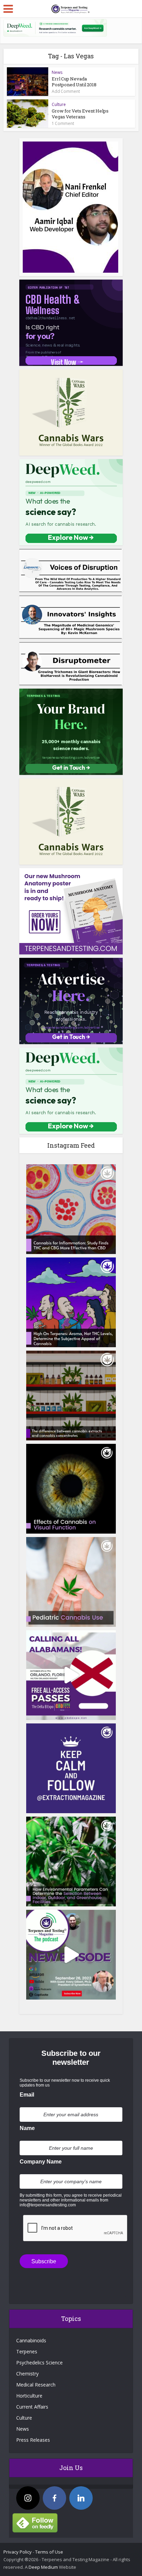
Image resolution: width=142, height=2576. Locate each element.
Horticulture (29, 2396)
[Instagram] (28, 2498)
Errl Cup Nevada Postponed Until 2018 (74, 82)
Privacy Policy (18, 2552)
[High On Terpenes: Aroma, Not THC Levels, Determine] (71, 1302)
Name (27, 2128)
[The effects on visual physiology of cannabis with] (71, 1489)
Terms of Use (49, 2552)
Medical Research (36, 2385)
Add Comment (66, 91)
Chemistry (27, 2374)
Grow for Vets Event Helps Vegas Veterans (80, 114)
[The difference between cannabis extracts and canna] (71, 1396)
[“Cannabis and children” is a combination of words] (71, 1582)
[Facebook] (54, 2498)
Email (27, 2095)
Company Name (41, 2162)
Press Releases (33, 2440)
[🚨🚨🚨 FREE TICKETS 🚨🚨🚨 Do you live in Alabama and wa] (71, 1675)
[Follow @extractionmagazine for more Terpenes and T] (71, 1768)
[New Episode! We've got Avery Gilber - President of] (71, 1955)
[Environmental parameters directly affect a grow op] (71, 1861)
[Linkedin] (81, 2498)
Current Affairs (32, 2407)
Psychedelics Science (39, 2363)
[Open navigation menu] (8, 9)
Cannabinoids (31, 2340)
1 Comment (63, 124)
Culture (59, 104)
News (57, 72)
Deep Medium (43, 2567)
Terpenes (27, 2351)
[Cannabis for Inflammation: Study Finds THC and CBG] (71, 1209)
